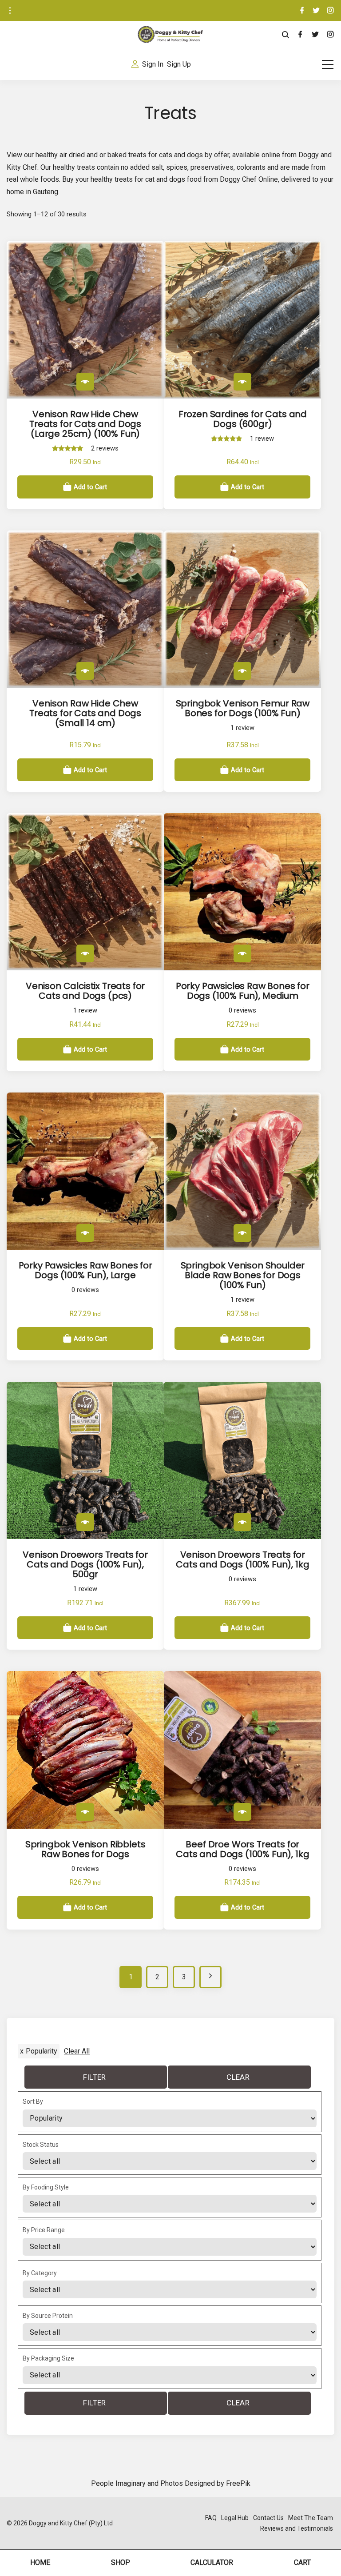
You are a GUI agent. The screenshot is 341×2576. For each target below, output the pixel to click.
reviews (105, 449)
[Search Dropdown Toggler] (286, 35)
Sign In (153, 64)
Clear (238, 2077)
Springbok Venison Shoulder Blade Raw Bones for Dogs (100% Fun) (243, 1275)
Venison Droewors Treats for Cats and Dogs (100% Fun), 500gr (85, 1564)
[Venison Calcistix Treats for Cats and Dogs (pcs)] (85, 953)
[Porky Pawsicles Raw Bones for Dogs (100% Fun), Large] (85, 1233)
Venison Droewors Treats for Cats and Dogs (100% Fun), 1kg (242, 1559)
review (262, 439)
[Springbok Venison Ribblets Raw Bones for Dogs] (85, 1812)
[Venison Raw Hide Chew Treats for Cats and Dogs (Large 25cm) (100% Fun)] (85, 382)
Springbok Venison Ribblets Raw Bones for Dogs (85, 1849)
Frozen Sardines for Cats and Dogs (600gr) (243, 419)
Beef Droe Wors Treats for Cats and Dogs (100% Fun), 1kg (242, 1849)
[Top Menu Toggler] (328, 64)
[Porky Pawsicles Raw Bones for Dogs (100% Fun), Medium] (242, 953)
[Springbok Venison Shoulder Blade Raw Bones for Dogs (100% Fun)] (242, 1233)
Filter (95, 2077)
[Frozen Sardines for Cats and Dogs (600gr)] (242, 382)
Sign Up (179, 64)
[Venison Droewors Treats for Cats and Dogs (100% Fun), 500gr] (85, 1522)
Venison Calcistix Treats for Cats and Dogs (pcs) (85, 991)
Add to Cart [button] (90, 487)
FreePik (238, 2483)
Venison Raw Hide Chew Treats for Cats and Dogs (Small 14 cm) (85, 713)
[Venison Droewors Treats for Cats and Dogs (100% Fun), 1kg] (242, 1522)
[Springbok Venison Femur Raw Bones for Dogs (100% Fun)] (242, 671)
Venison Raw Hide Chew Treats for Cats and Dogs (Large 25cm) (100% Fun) (85, 424)
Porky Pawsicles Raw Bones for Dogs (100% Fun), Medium (243, 991)
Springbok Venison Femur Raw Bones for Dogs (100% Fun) (243, 708)
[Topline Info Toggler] (10, 11)
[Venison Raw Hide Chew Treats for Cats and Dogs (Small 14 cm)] (85, 671)
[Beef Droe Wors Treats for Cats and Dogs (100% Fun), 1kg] (242, 1812)
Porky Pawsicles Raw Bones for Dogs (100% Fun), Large (85, 1270)
